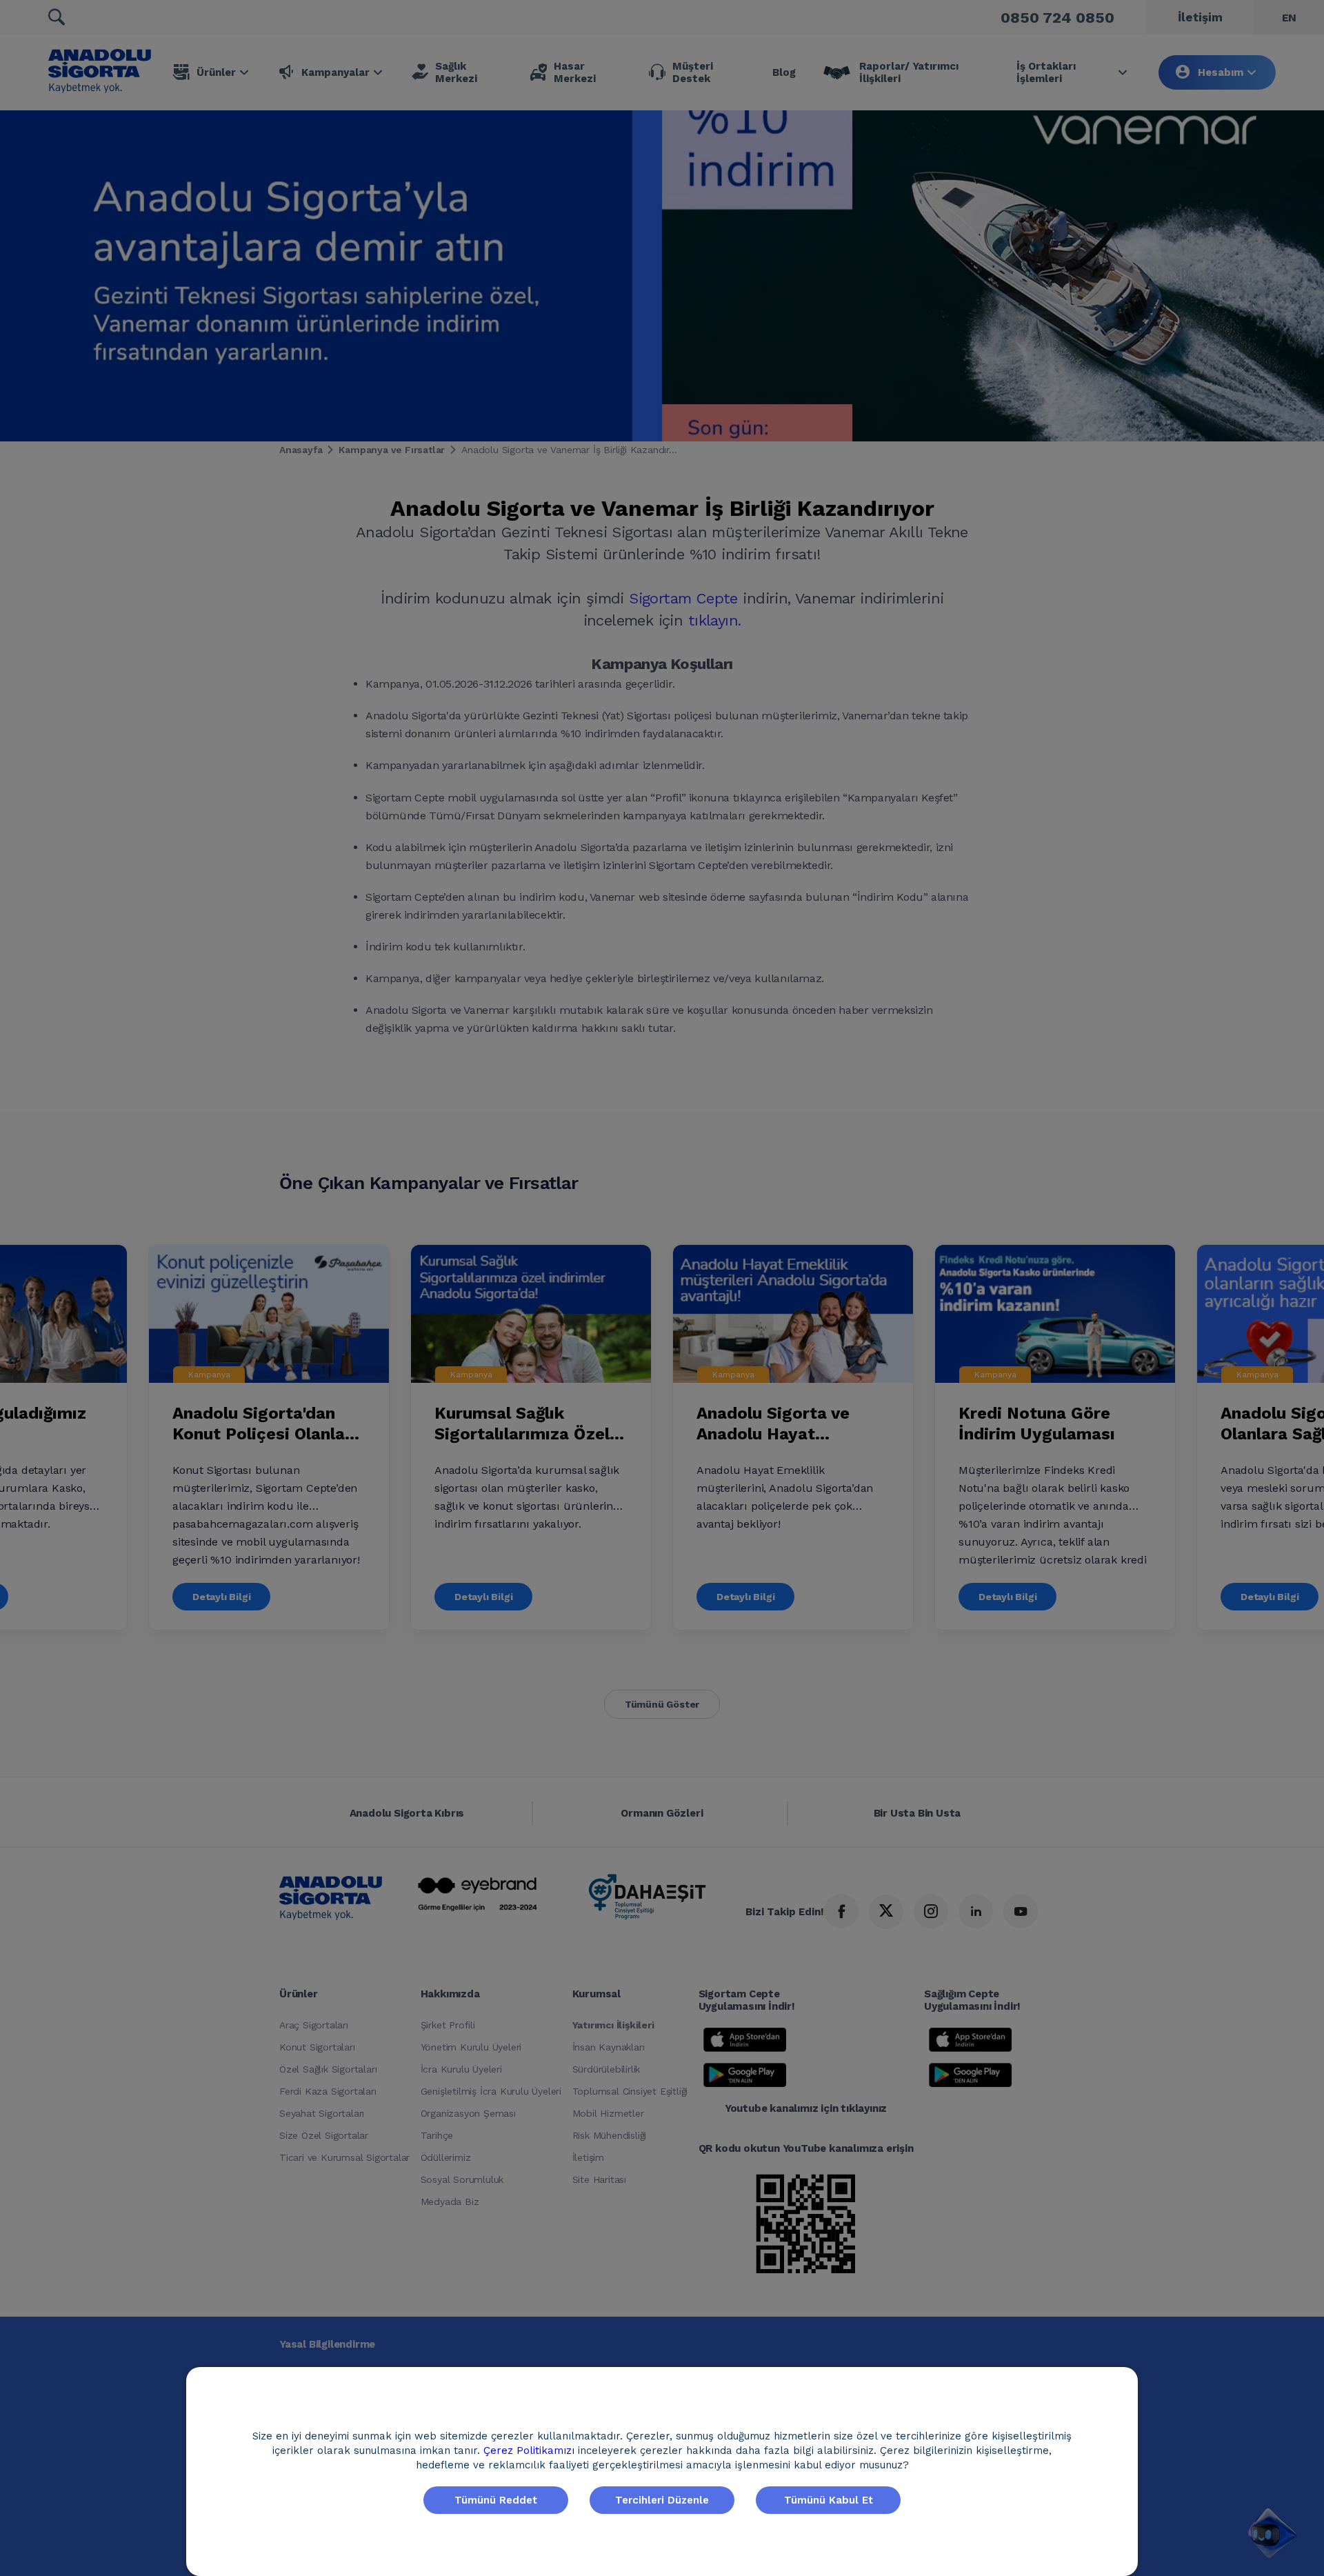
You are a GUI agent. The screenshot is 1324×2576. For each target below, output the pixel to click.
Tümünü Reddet (496, 2500)
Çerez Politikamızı (531, 2450)
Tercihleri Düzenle (662, 2500)
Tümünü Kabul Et (829, 2500)
